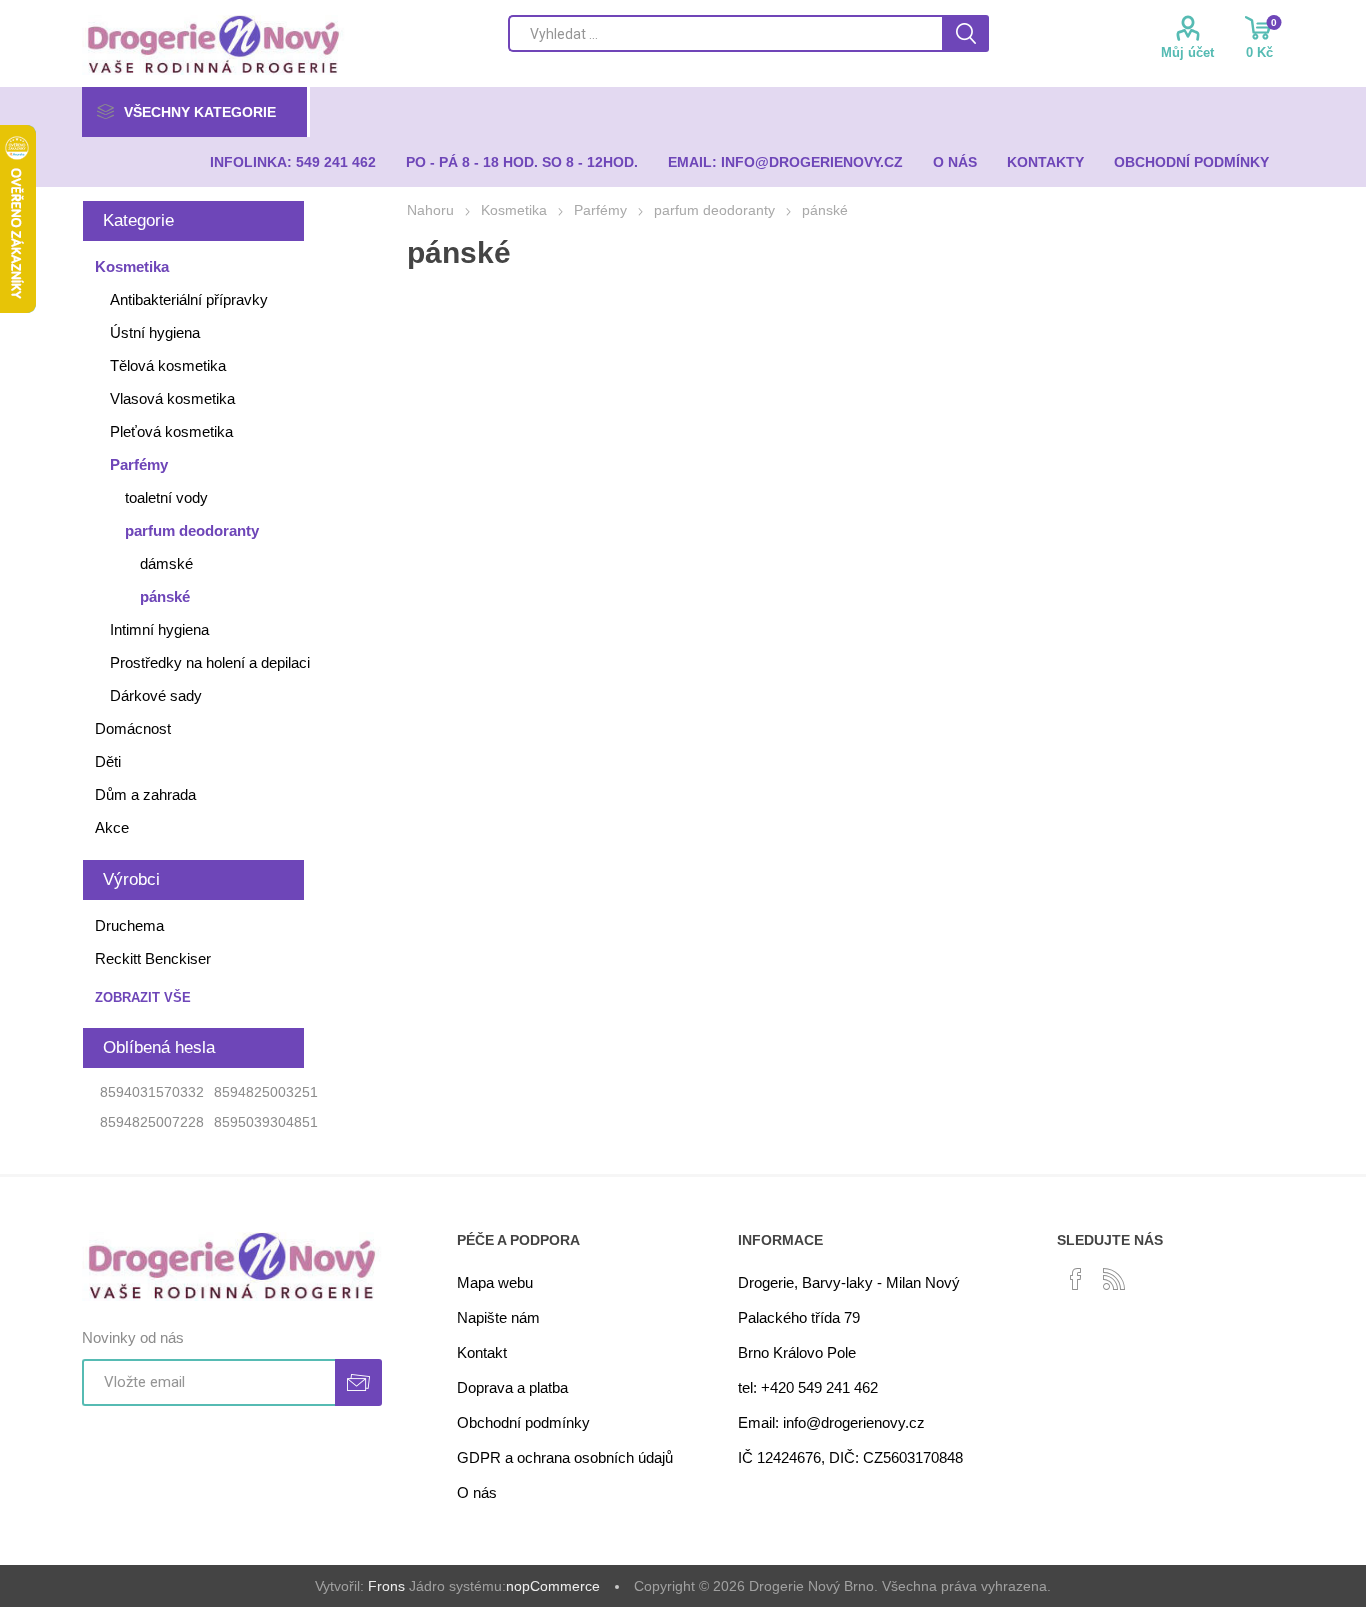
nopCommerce (553, 1586)
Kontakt (482, 1352)
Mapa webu (495, 1282)
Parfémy (139, 464)
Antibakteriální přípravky (189, 299)
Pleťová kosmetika (171, 431)
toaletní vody (166, 497)
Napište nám (498, 1317)
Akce (112, 827)
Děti (108, 761)
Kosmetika (132, 266)
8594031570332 (152, 1092)
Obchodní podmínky (523, 1422)
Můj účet (1187, 52)
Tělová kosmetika (168, 365)
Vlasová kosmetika (172, 398)
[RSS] (1114, 1279)
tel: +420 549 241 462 (808, 1387)
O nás (477, 1492)
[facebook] (1076, 1279)
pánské (165, 596)
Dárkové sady (156, 695)
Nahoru (430, 210)
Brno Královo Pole (797, 1352)
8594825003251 (266, 1092)
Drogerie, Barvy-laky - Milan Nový (849, 1282)
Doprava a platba (512, 1387)
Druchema (129, 925)
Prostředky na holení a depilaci (210, 662)
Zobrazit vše (143, 997)
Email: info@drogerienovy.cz (831, 1422)
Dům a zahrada (145, 794)
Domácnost (133, 728)
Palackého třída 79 (799, 1317)
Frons (386, 1586)
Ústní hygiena (155, 332)
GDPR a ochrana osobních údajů (565, 1457)
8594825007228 (152, 1122)
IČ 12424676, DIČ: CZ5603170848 (850, 1457)
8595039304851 (266, 1122)
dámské (166, 563)
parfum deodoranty (192, 530)
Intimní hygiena (159, 629)
